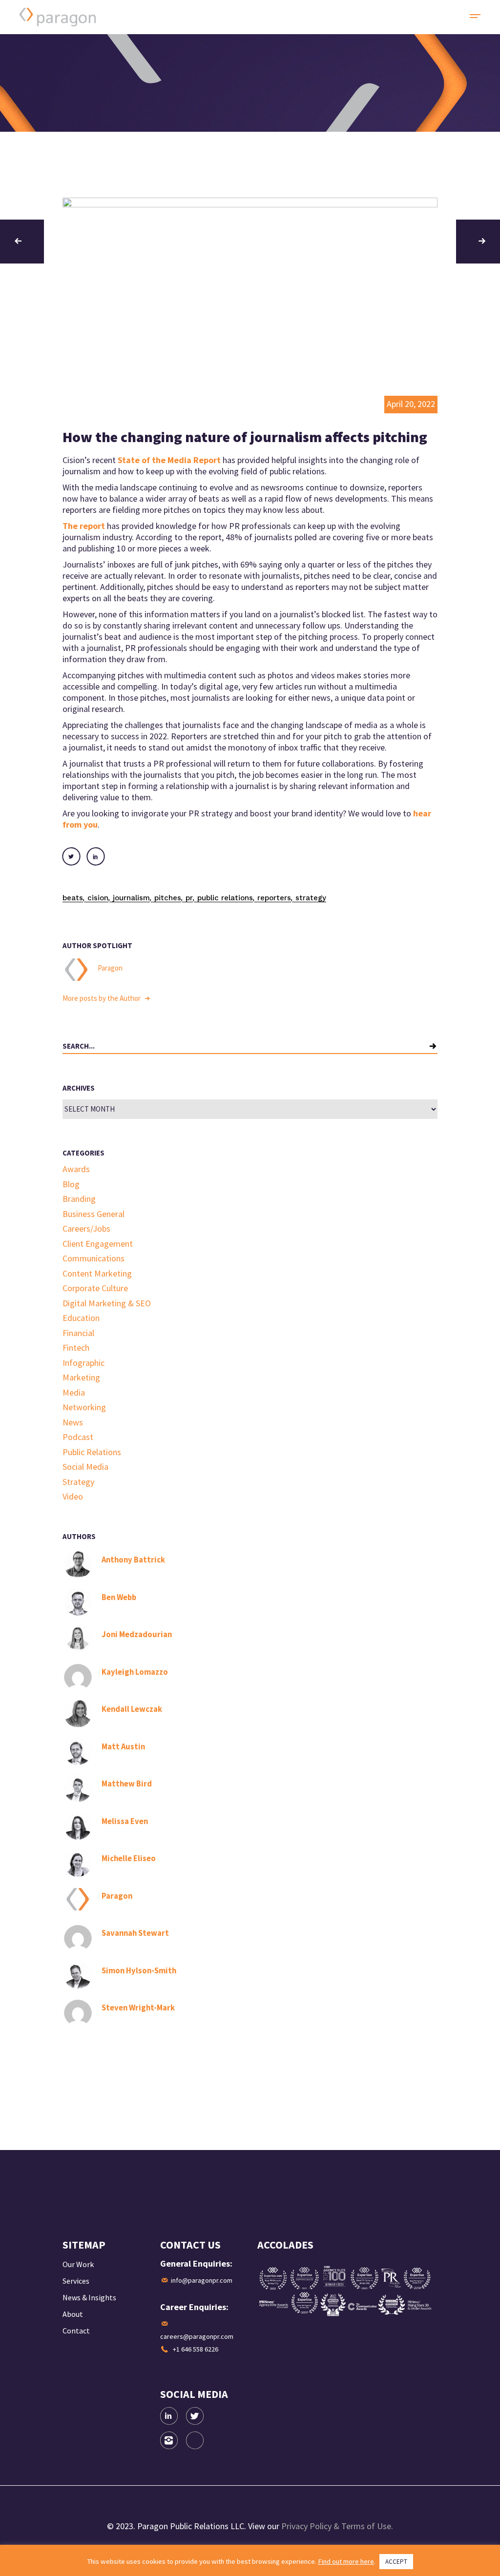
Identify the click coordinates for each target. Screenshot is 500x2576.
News (73, 1422)
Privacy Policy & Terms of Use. (337, 2526)
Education (81, 1318)
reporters (274, 898)
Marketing (81, 1377)
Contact (76, 2331)
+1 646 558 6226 (196, 2349)
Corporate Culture (95, 1288)
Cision (98, 898)
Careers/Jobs (86, 1228)
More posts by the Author (102, 998)
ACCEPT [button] (396, 2562)
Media (74, 1392)
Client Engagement (98, 1244)
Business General (94, 1214)
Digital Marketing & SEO (107, 1303)
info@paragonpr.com (202, 2280)
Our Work (78, 2264)
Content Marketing (97, 1273)
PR (189, 898)
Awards (76, 1169)
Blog (71, 1184)
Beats (73, 898)
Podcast (78, 1437)
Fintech (76, 1348)
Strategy (311, 898)
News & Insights (89, 2297)
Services (76, 2281)
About (73, 2314)
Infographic (83, 1363)
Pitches (168, 898)
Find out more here (346, 2561)
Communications (94, 1258)
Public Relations (225, 898)
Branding (79, 1199)
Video (73, 1496)
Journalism (131, 898)
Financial (78, 1333)
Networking (84, 1407)
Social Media (85, 1467)
